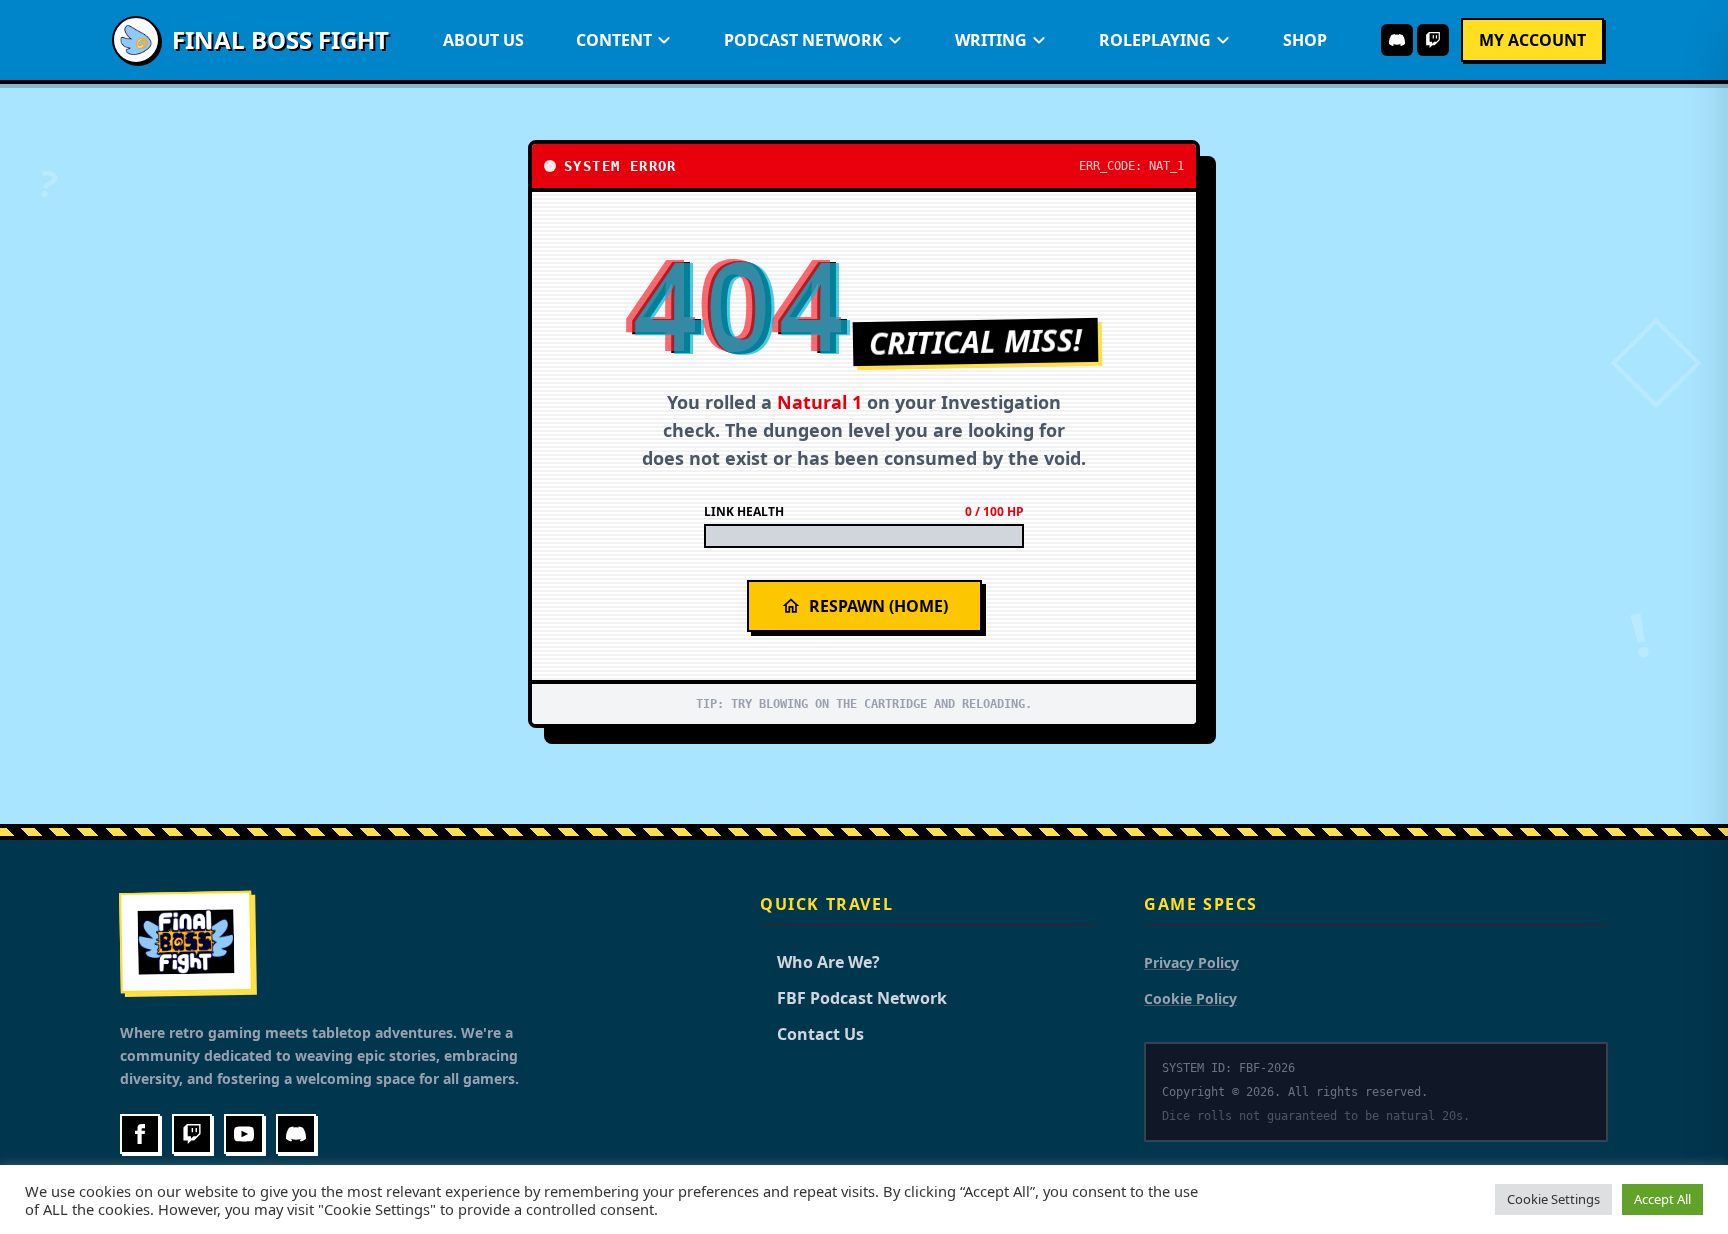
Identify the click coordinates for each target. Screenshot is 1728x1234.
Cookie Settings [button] (1553, 1199)
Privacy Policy (1191, 962)
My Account (1532, 40)
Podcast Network (803, 40)
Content (614, 40)
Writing (991, 40)
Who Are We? (820, 962)
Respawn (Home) (878, 606)
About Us (483, 40)
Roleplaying (1155, 40)
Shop (1305, 40)
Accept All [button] (1662, 1199)
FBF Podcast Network (853, 998)
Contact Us (812, 1034)
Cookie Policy (1190, 998)
